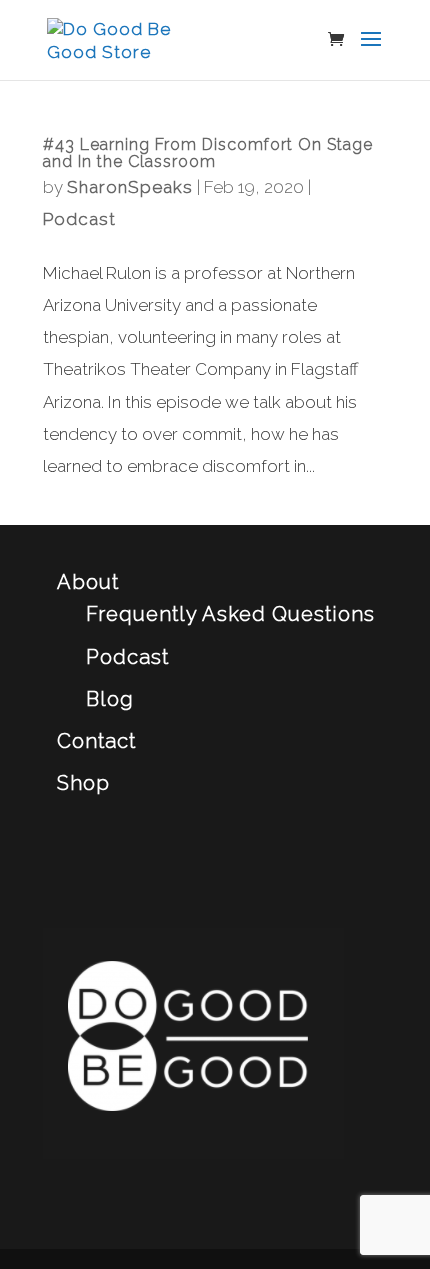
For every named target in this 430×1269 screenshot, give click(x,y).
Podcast (79, 219)
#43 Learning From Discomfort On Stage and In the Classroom (208, 153)
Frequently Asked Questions (230, 614)
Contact (96, 741)
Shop (83, 783)
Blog (110, 699)
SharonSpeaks (130, 187)
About (88, 582)
